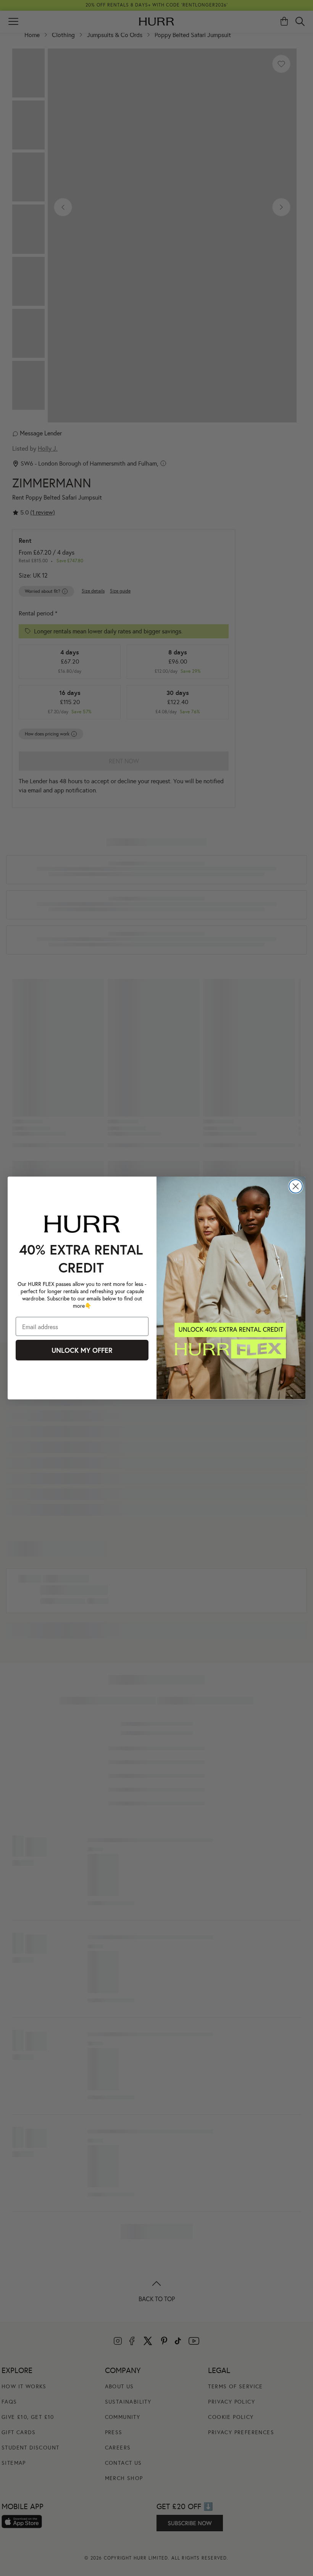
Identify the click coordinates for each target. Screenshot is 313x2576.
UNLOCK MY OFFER (82, 1350)
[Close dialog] (296, 1186)
